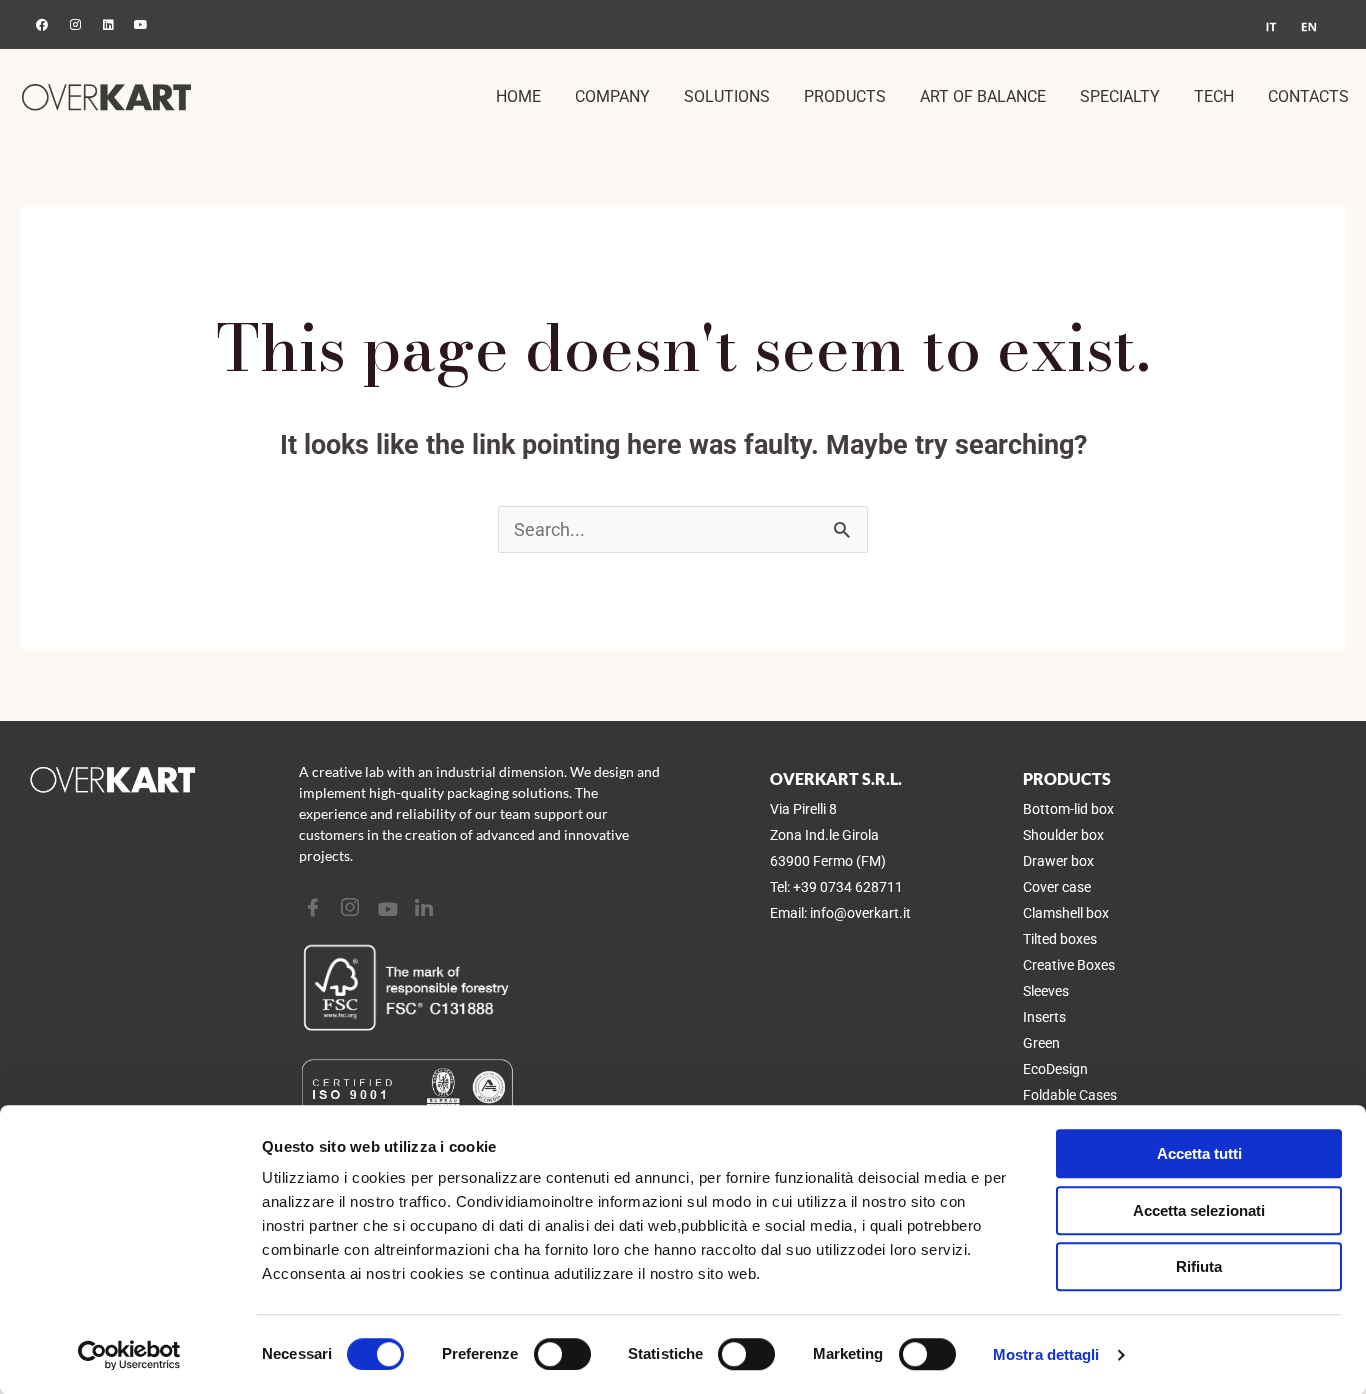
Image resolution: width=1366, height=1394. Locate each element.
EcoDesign (1055, 1069)
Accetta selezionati (1199, 1210)
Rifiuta (1199, 1266)
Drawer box (1058, 861)
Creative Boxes (1069, 965)
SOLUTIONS (727, 96)
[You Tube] (389, 908)
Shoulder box (1063, 835)
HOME (518, 96)
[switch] (562, 1354)
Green (1041, 1043)
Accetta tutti (1199, 1153)
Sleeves (1046, 991)
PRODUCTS (845, 96)
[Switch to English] (1309, 26)
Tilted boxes (1060, 939)
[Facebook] (315, 908)
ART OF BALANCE (983, 96)
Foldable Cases (1070, 1095)
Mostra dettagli (1046, 1354)
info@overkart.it (860, 913)
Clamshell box (1066, 913)
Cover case (1057, 887)
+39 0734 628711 (848, 887)
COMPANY (612, 96)
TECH (1214, 96)
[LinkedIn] (426, 908)
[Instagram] (352, 908)
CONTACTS (1308, 96)
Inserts (1044, 1017)
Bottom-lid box (1068, 809)
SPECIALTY (1120, 96)
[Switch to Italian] (1271, 26)
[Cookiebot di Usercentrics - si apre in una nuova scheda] (129, 1355)
